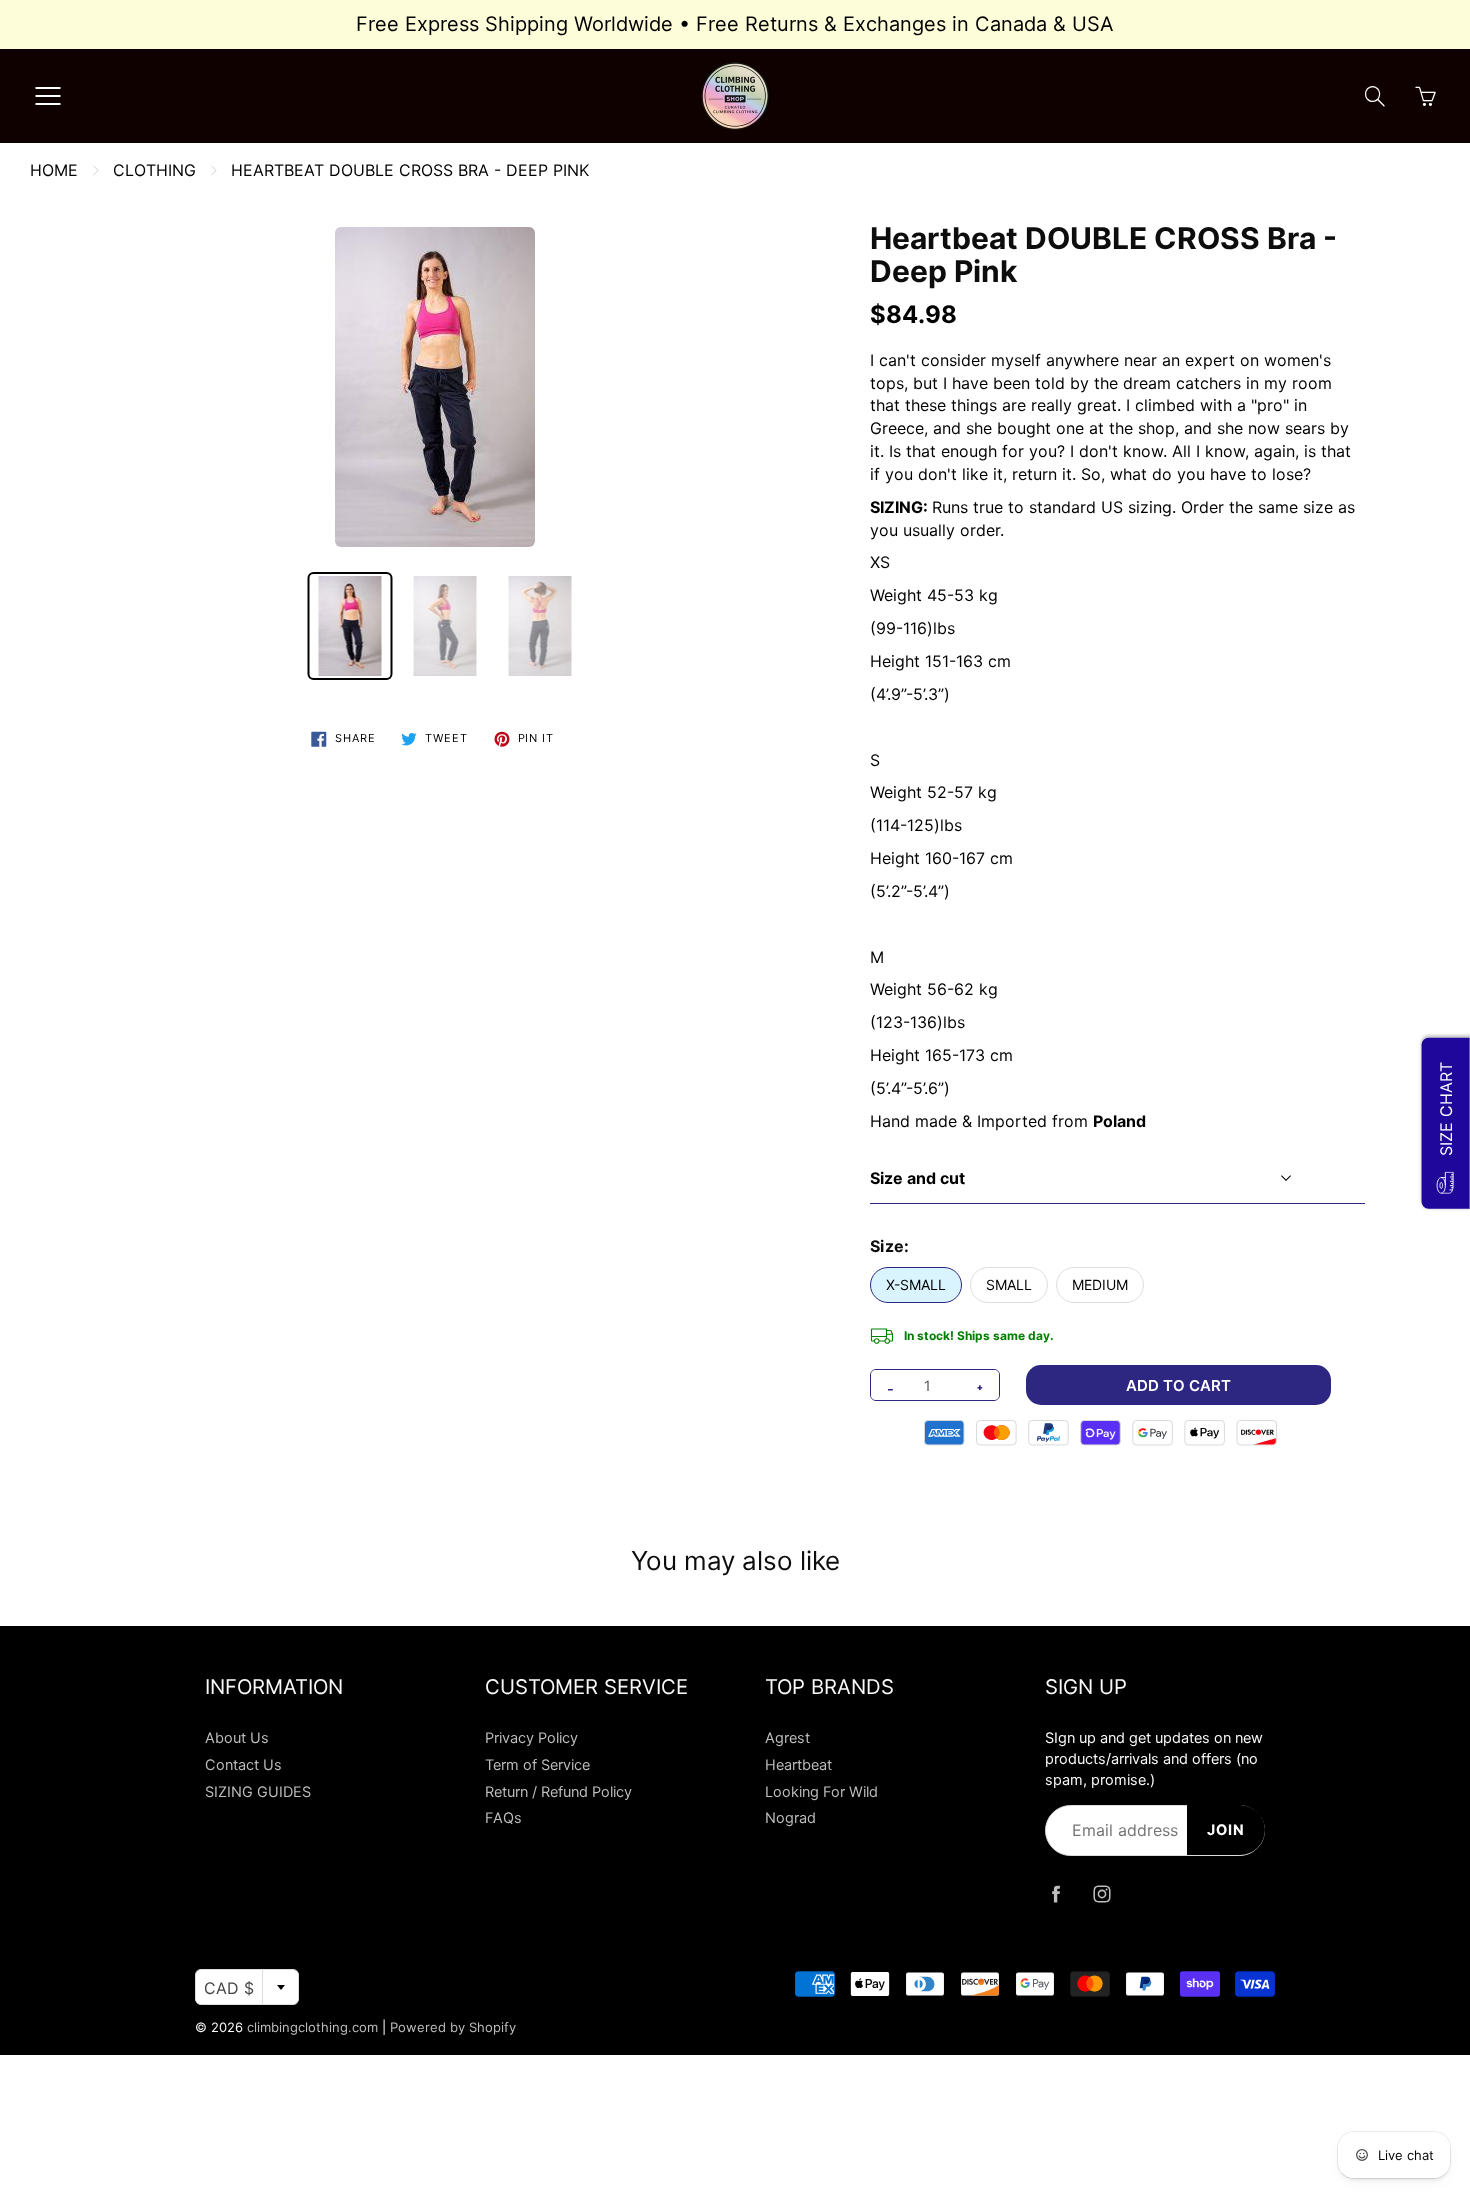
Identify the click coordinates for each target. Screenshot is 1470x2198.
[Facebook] (1055, 1893)
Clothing (154, 170)
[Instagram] (1101, 1893)
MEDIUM (1100, 1284)
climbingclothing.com (312, 2027)
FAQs (503, 1818)
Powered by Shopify (453, 2027)
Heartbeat (798, 1765)
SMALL (1009, 1284)
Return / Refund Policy (558, 1792)
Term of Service (537, 1765)
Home (54, 170)
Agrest (787, 1738)
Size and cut (917, 1178)
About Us (237, 1738)
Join (1226, 1830)
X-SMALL (916, 1284)
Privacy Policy (531, 1738)
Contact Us (243, 1765)
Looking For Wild (821, 1792)
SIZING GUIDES (258, 1792)
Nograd (790, 1818)
